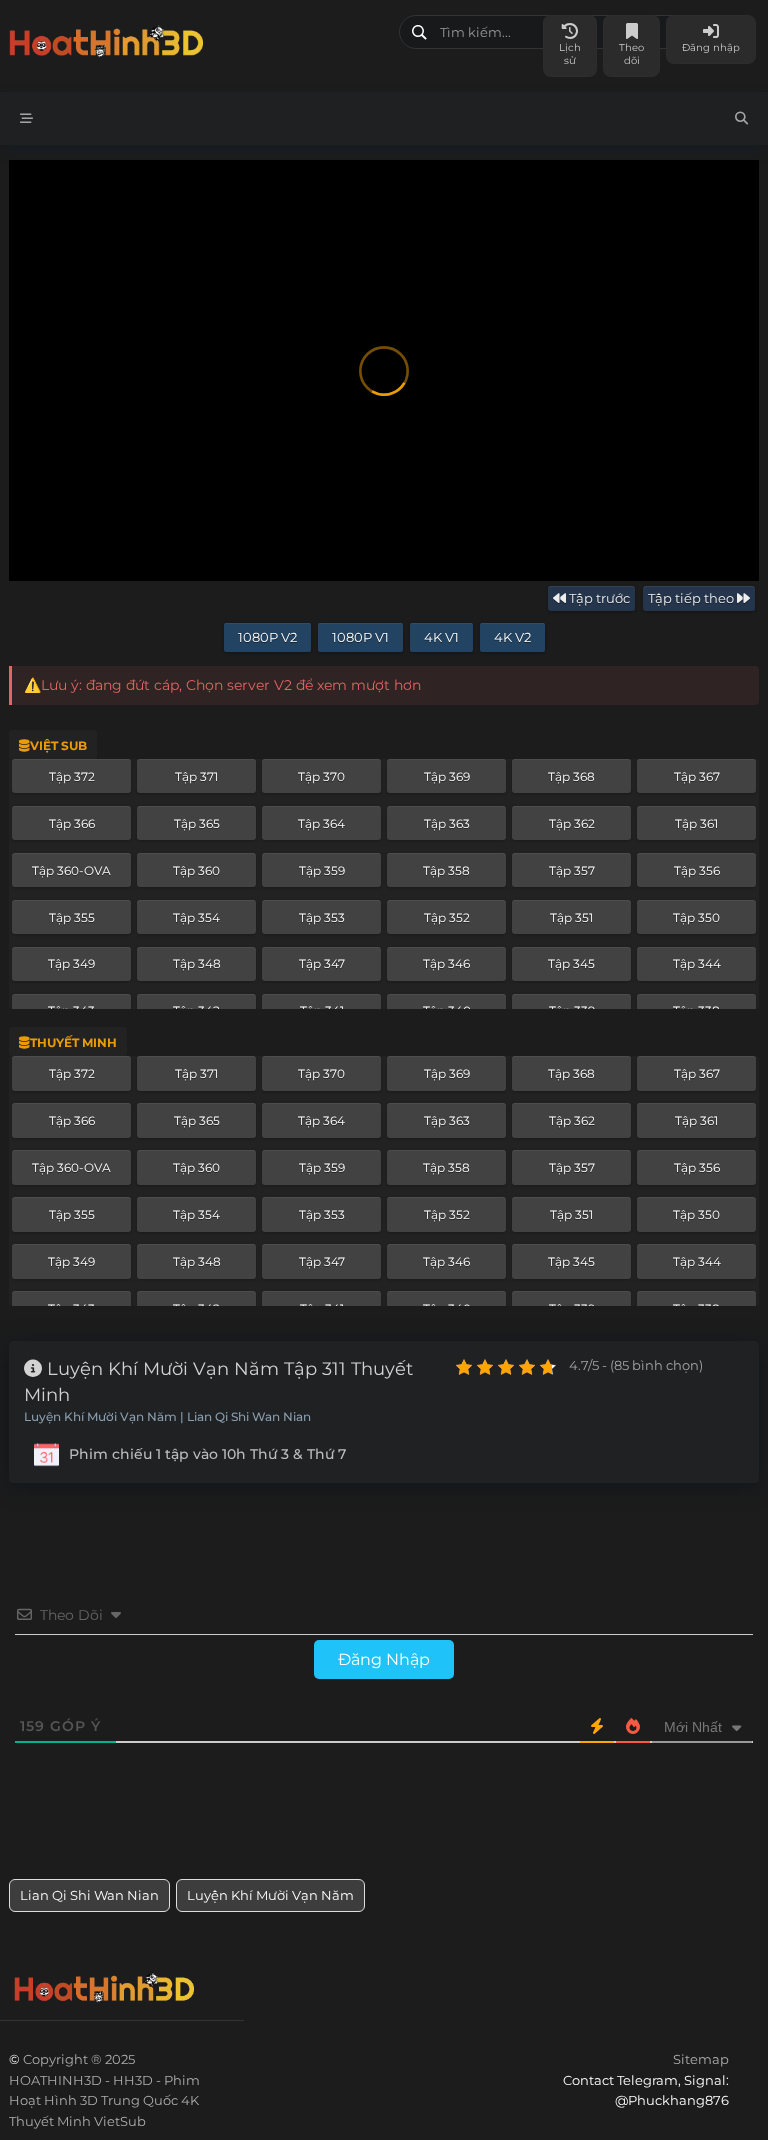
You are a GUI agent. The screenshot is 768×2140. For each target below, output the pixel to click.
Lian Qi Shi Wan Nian (89, 1895)
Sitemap (701, 2059)
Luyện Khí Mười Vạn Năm (270, 1895)
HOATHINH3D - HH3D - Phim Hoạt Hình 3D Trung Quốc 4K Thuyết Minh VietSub (196, 37)
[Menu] (26, 118)
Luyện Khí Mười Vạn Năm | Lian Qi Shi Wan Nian (167, 1417)
